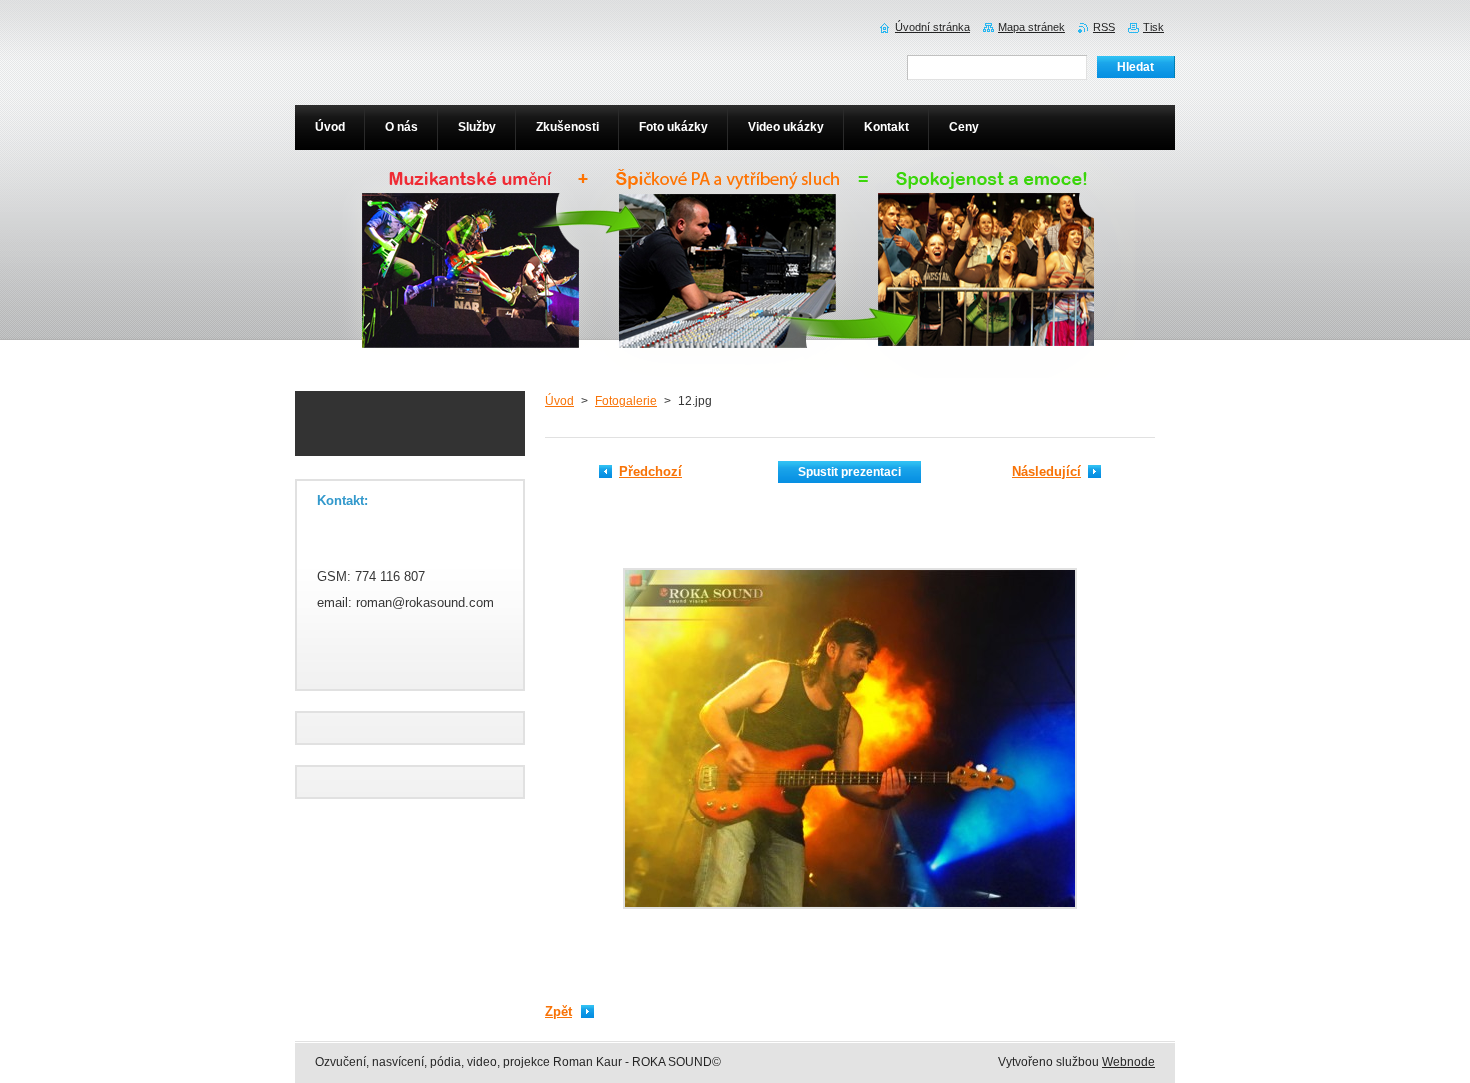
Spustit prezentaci (849, 472)
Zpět (558, 1011)
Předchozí (650, 471)
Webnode (1128, 1062)
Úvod (559, 401)
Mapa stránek (1031, 27)
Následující (1046, 471)
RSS (1104, 27)
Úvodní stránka (932, 27)
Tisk (1153, 27)
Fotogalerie (626, 401)
